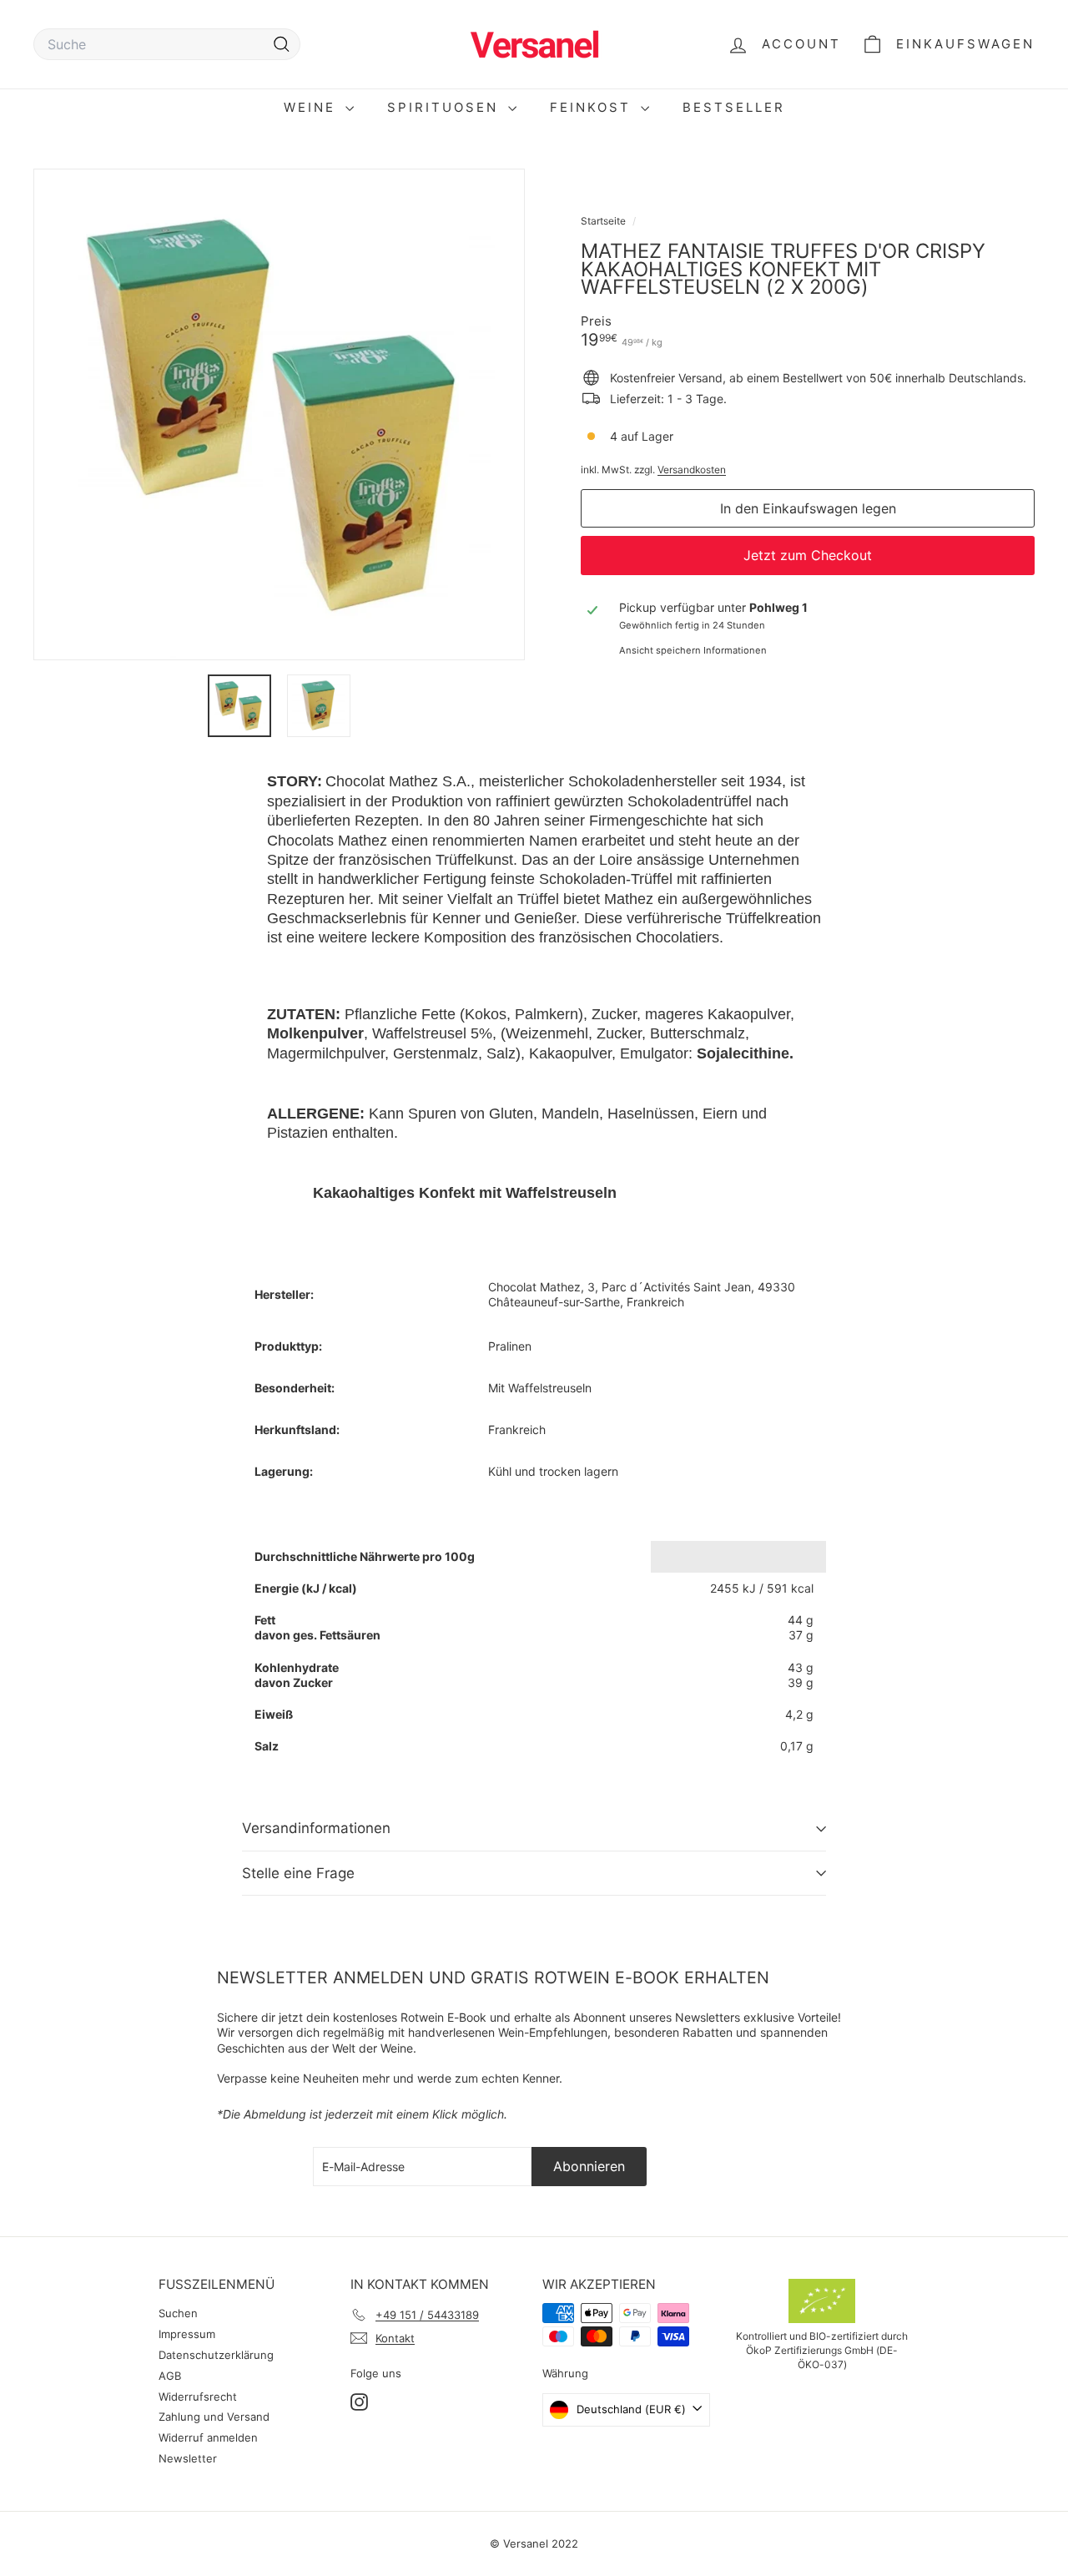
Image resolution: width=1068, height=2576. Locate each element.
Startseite (605, 221)
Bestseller (734, 107)
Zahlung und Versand (214, 2417)
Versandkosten (692, 470)
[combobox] (167, 45)
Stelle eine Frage (298, 1873)
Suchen (178, 2313)
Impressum (187, 2334)
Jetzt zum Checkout (808, 555)
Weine (312, 107)
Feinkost (593, 107)
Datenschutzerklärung (216, 2355)
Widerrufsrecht (198, 2397)
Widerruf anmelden (208, 2437)
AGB (170, 2376)
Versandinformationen (316, 1828)
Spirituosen (446, 107)
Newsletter (188, 2458)
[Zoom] (279, 414)
